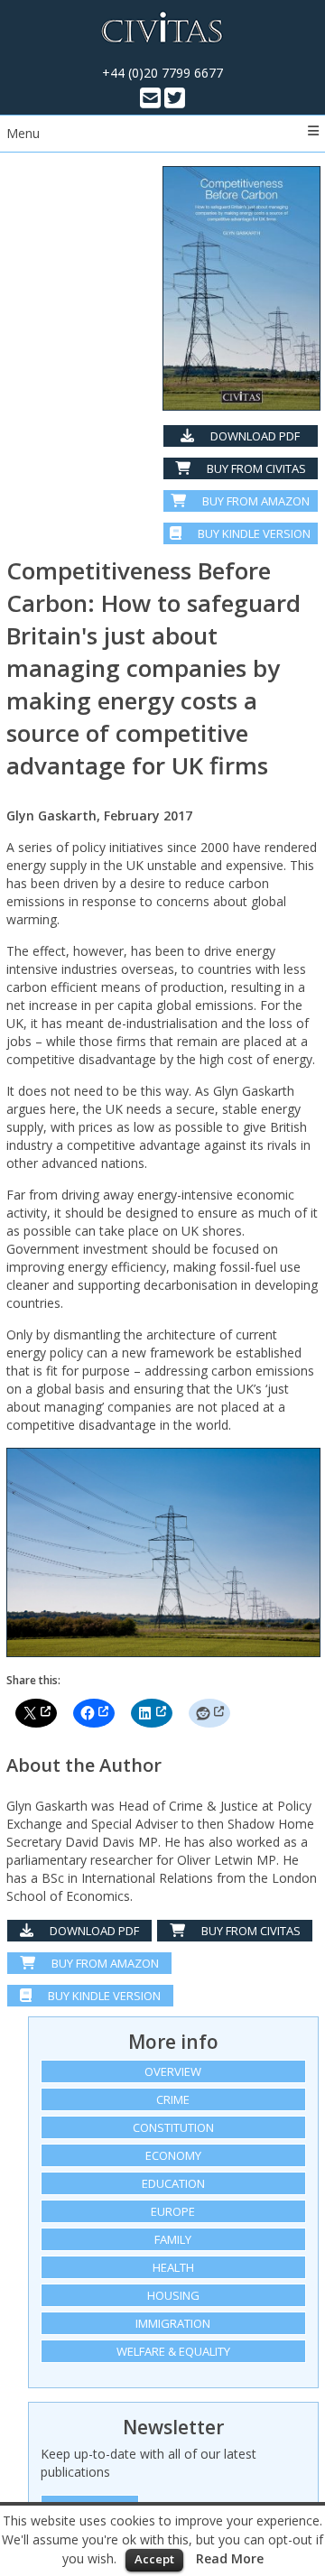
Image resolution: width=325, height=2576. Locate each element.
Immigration (173, 2323)
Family (173, 2239)
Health (173, 2267)
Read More (230, 2558)
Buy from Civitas (255, 468)
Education (173, 2183)
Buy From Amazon (104, 1963)
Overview (173, 2071)
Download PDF (254, 436)
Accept (154, 2559)
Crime (173, 2099)
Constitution (173, 2127)
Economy (173, 2155)
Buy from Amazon (255, 501)
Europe (173, 2211)
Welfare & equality (173, 2351)
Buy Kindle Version (253, 533)
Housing (173, 2295)
